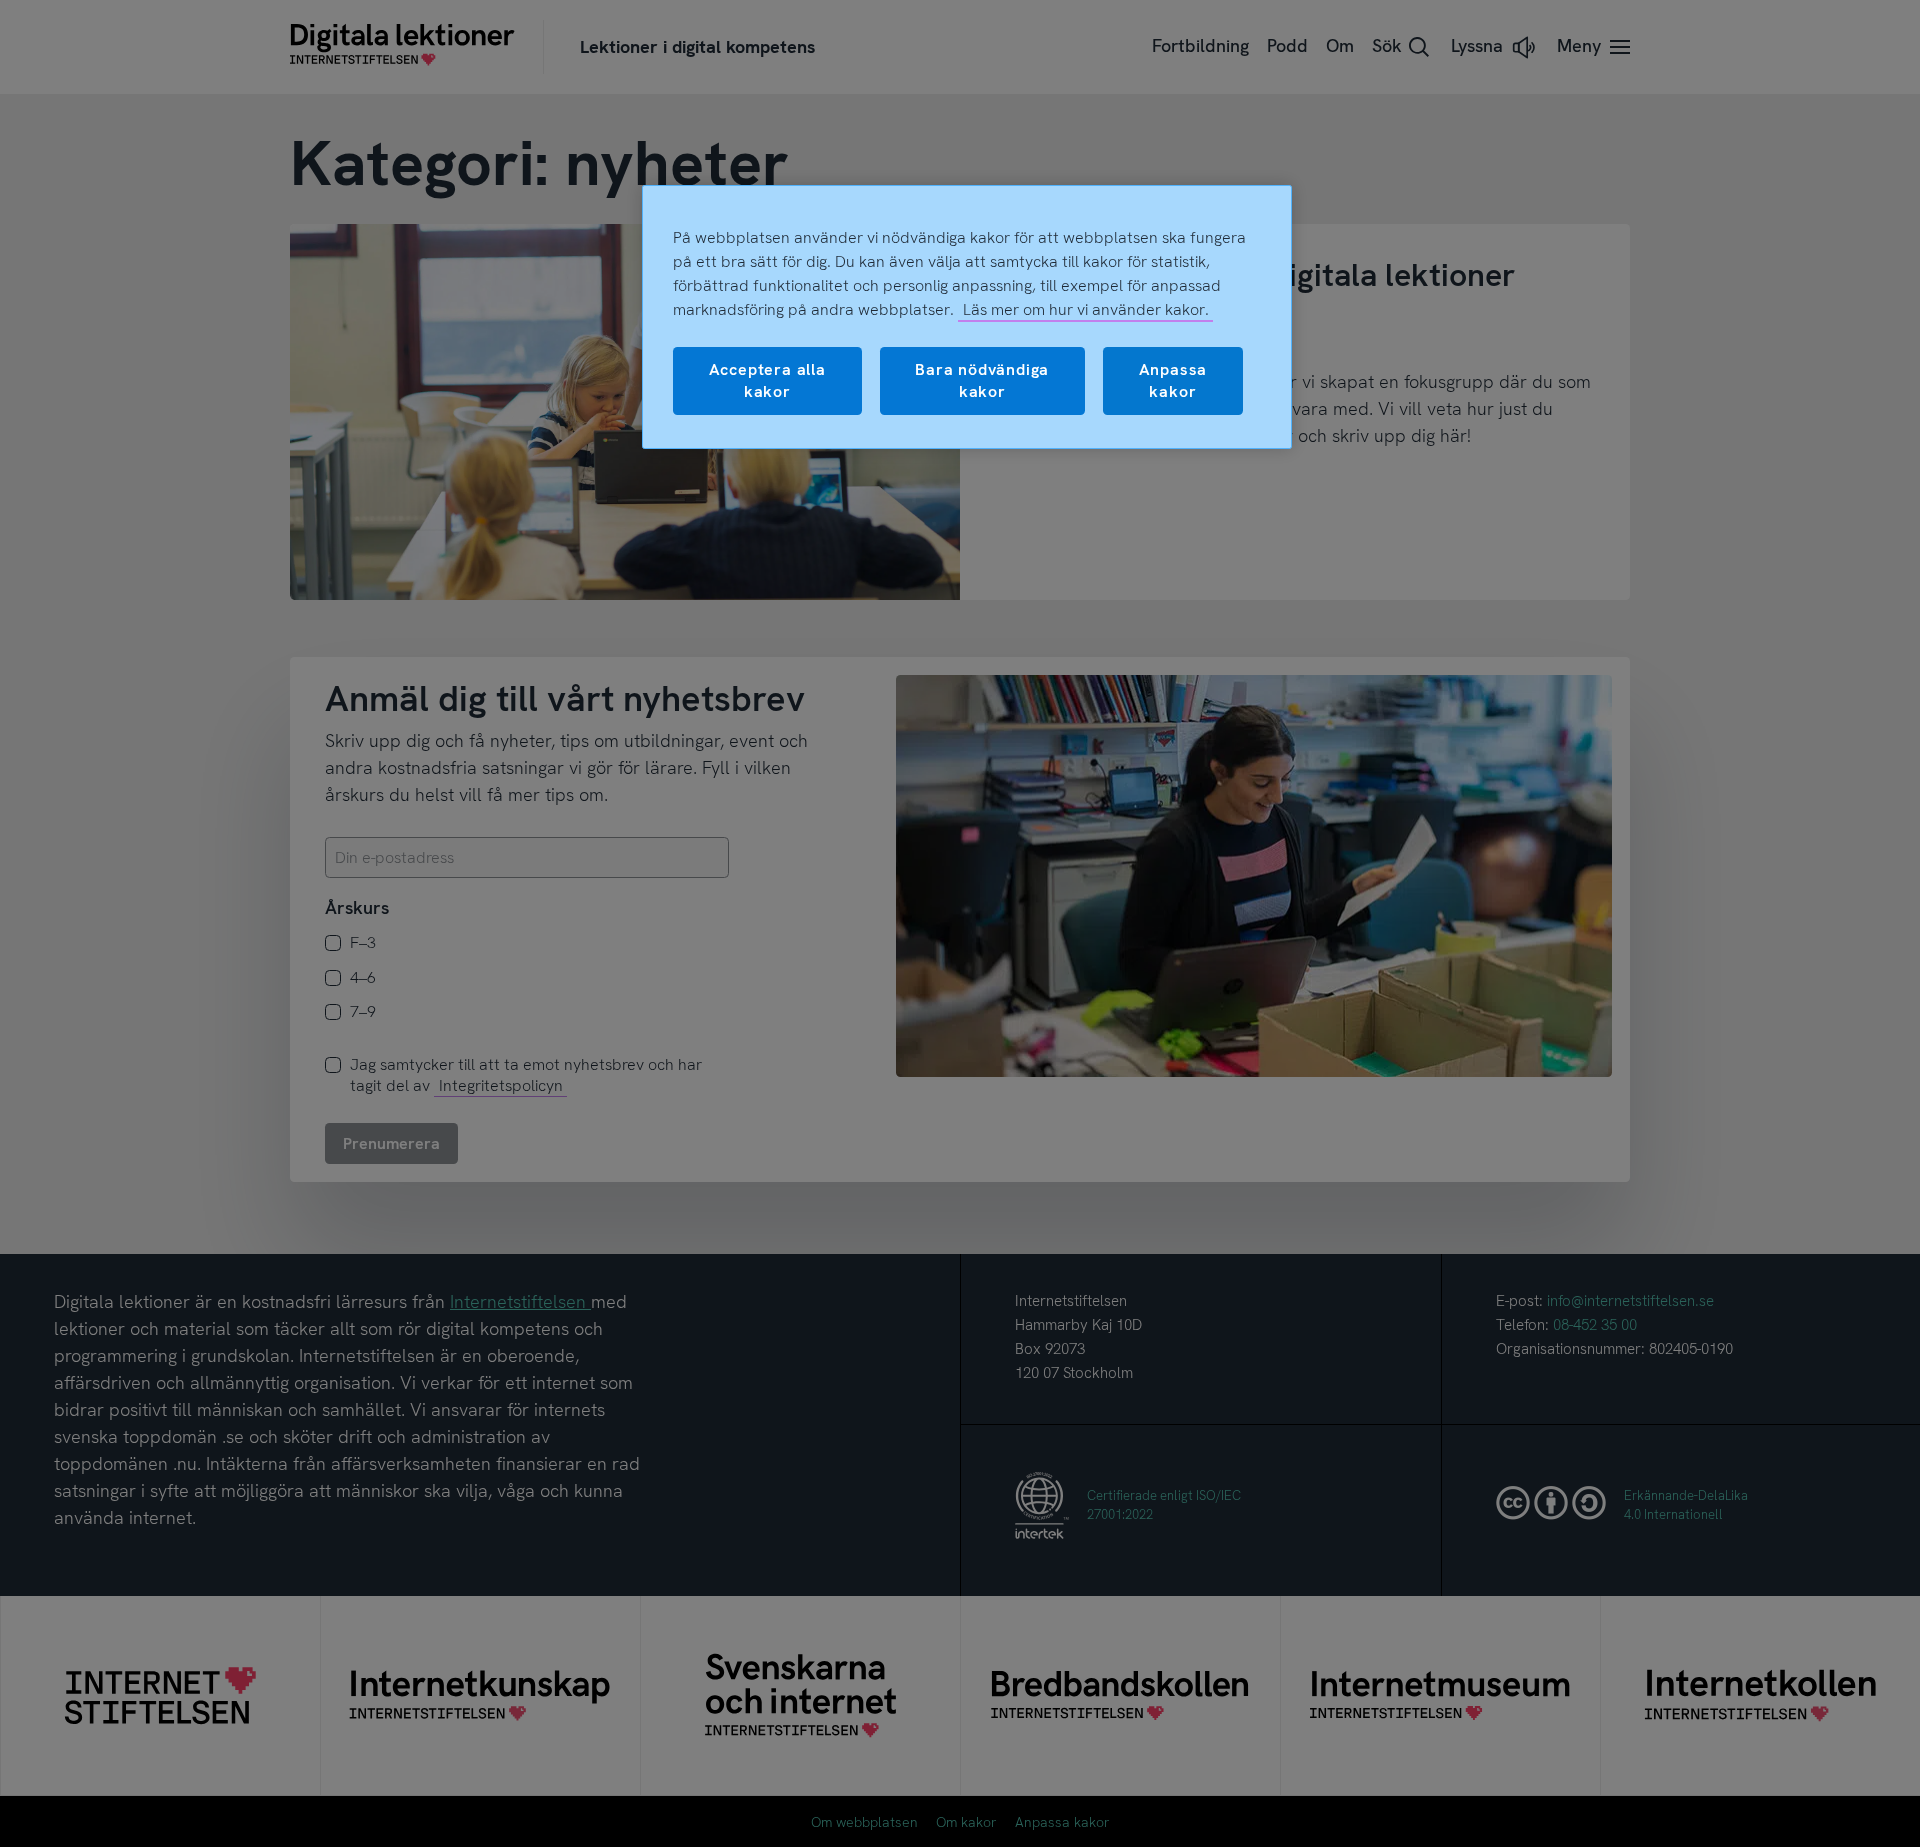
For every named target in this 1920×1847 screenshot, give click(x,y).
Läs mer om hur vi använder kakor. (1086, 309)
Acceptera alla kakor (767, 380)
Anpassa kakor (1173, 380)
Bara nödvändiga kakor (982, 380)
